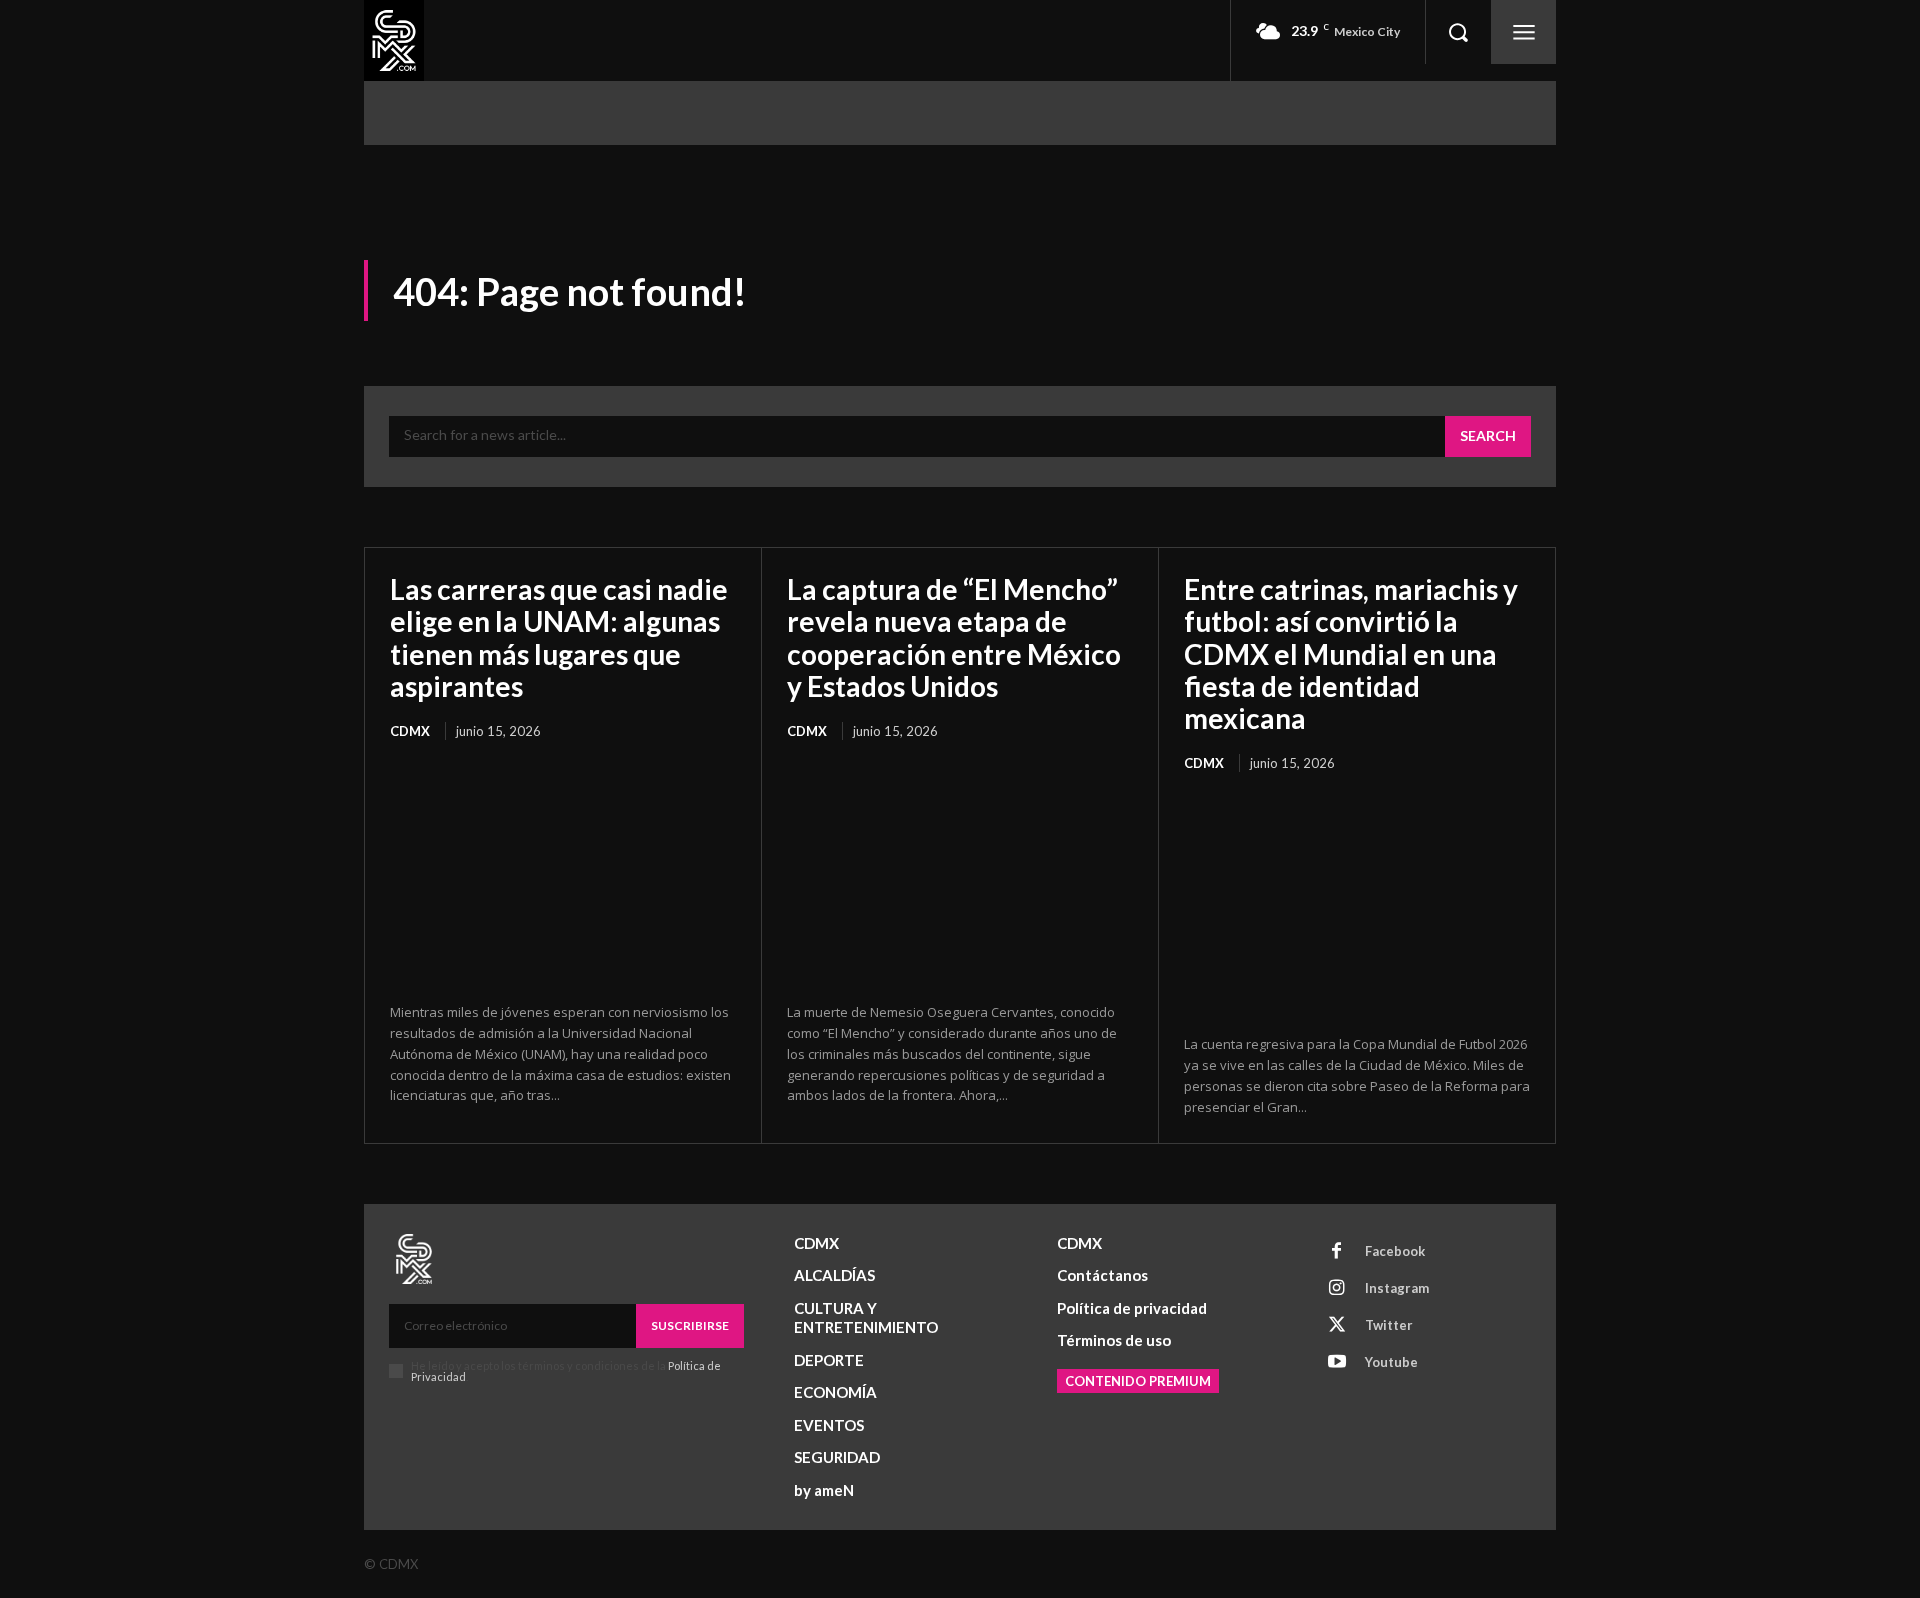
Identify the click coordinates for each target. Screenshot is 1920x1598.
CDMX (410, 731)
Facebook (1395, 1251)
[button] (1458, 32)
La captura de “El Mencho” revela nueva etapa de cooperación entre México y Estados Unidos (954, 637)
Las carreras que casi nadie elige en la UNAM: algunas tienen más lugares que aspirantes (559, 637)
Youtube (1391, 1362)
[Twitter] (1337, 1326)
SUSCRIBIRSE (690, 1325)
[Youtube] (1337, 1363)
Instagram (1397, 1288)
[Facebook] (1337, 1252)
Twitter (1389, 1325)
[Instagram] (1337, 1289)
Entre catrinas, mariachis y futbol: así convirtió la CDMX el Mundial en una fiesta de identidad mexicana (1351, 653)
